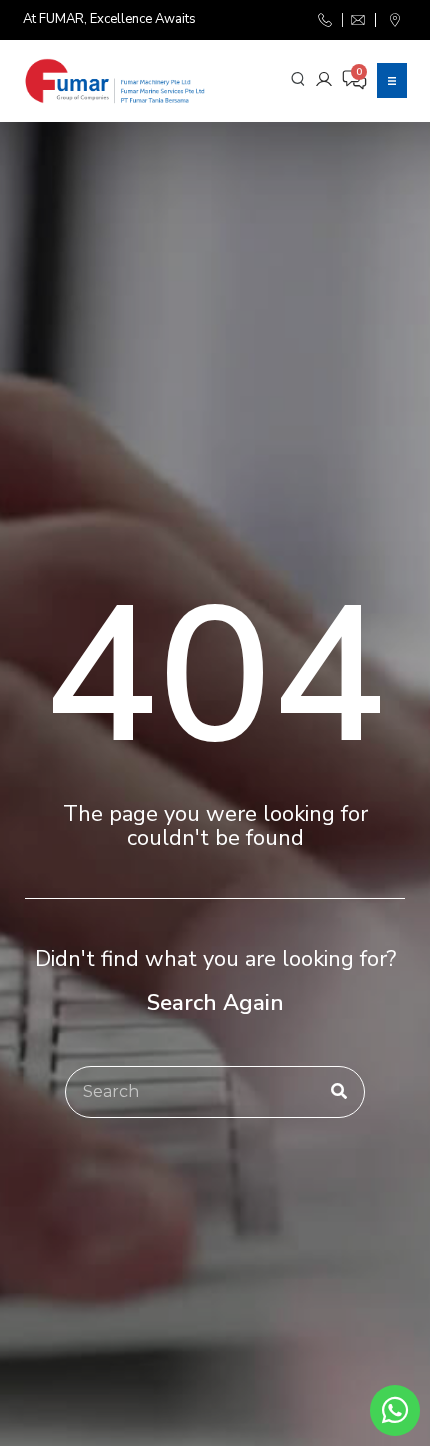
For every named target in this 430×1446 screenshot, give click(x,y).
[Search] (339, 1092)
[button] (392, 80)
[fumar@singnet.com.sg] (358, 20)
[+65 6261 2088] (326, 20)
